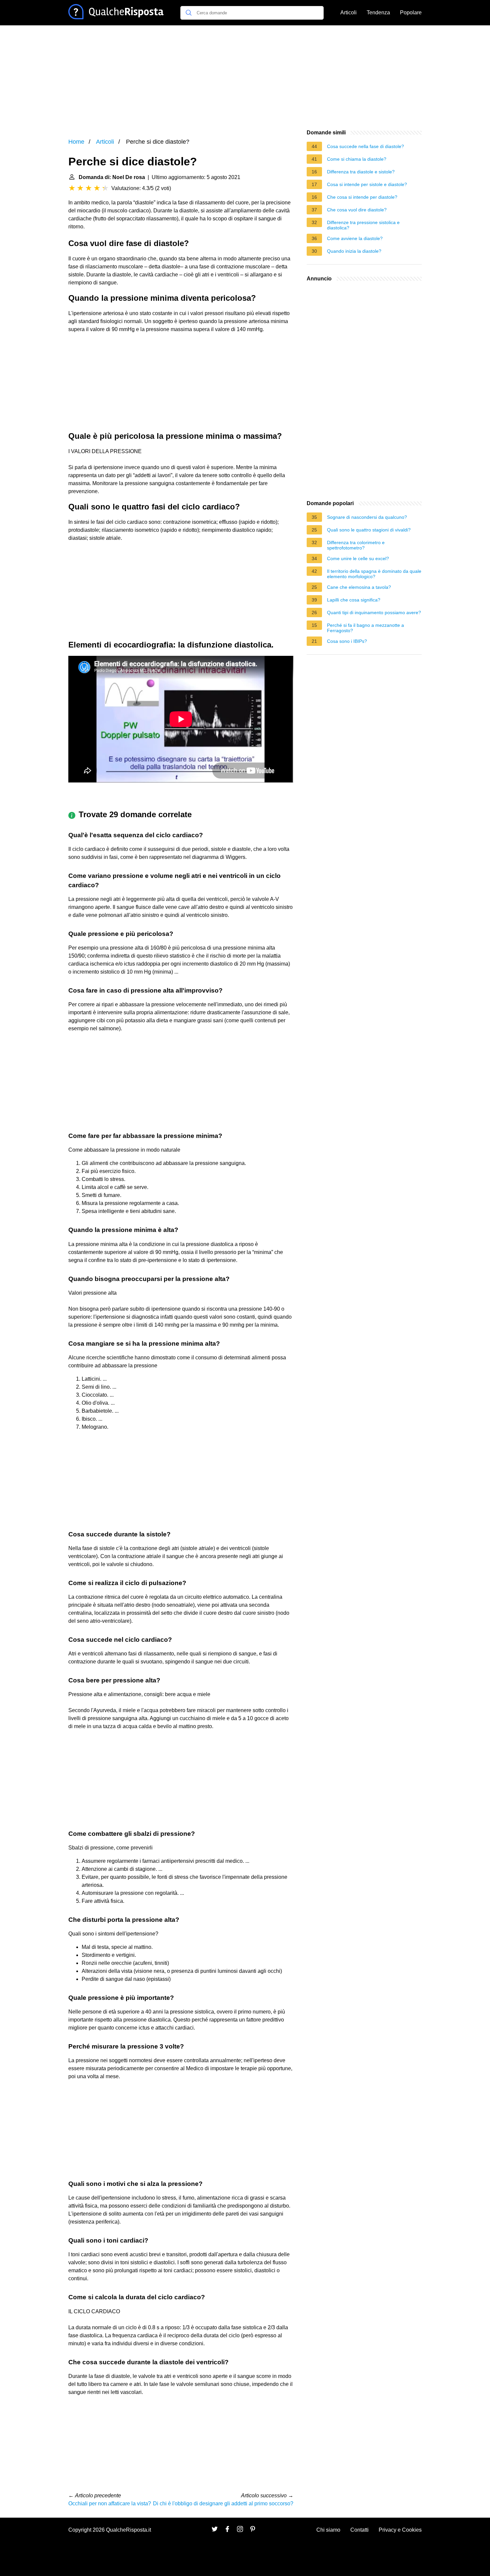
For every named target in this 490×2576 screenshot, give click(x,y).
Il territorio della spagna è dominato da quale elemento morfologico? (374, 574)
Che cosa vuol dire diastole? (357, 210)
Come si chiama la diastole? (357, 159)
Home (76, 142)
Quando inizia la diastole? (354, 251)
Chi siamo (328, 2530)
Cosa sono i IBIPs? (347, 641)
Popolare (411, 13)
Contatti (359, 2530)
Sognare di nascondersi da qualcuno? (367, 517)
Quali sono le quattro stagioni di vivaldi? (369, 530)
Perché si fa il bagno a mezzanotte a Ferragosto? (365, 628)
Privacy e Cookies (400, 2530)
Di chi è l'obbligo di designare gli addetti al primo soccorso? (223, 2503)
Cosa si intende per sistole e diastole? (367, 184)
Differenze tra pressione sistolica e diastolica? (363, 225)
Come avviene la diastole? (355, 238)
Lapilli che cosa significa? (354, 600)
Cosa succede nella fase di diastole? (365, 146)
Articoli (348, 13)
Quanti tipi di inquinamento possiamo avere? (374, 612)
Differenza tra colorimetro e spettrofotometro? (356, 545)
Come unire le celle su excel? (358, 558)
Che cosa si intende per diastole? (362, 197)
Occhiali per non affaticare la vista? (110, 2503)
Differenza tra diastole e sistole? (361, 172)
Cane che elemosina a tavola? (359, 587)
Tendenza (378, 13)
